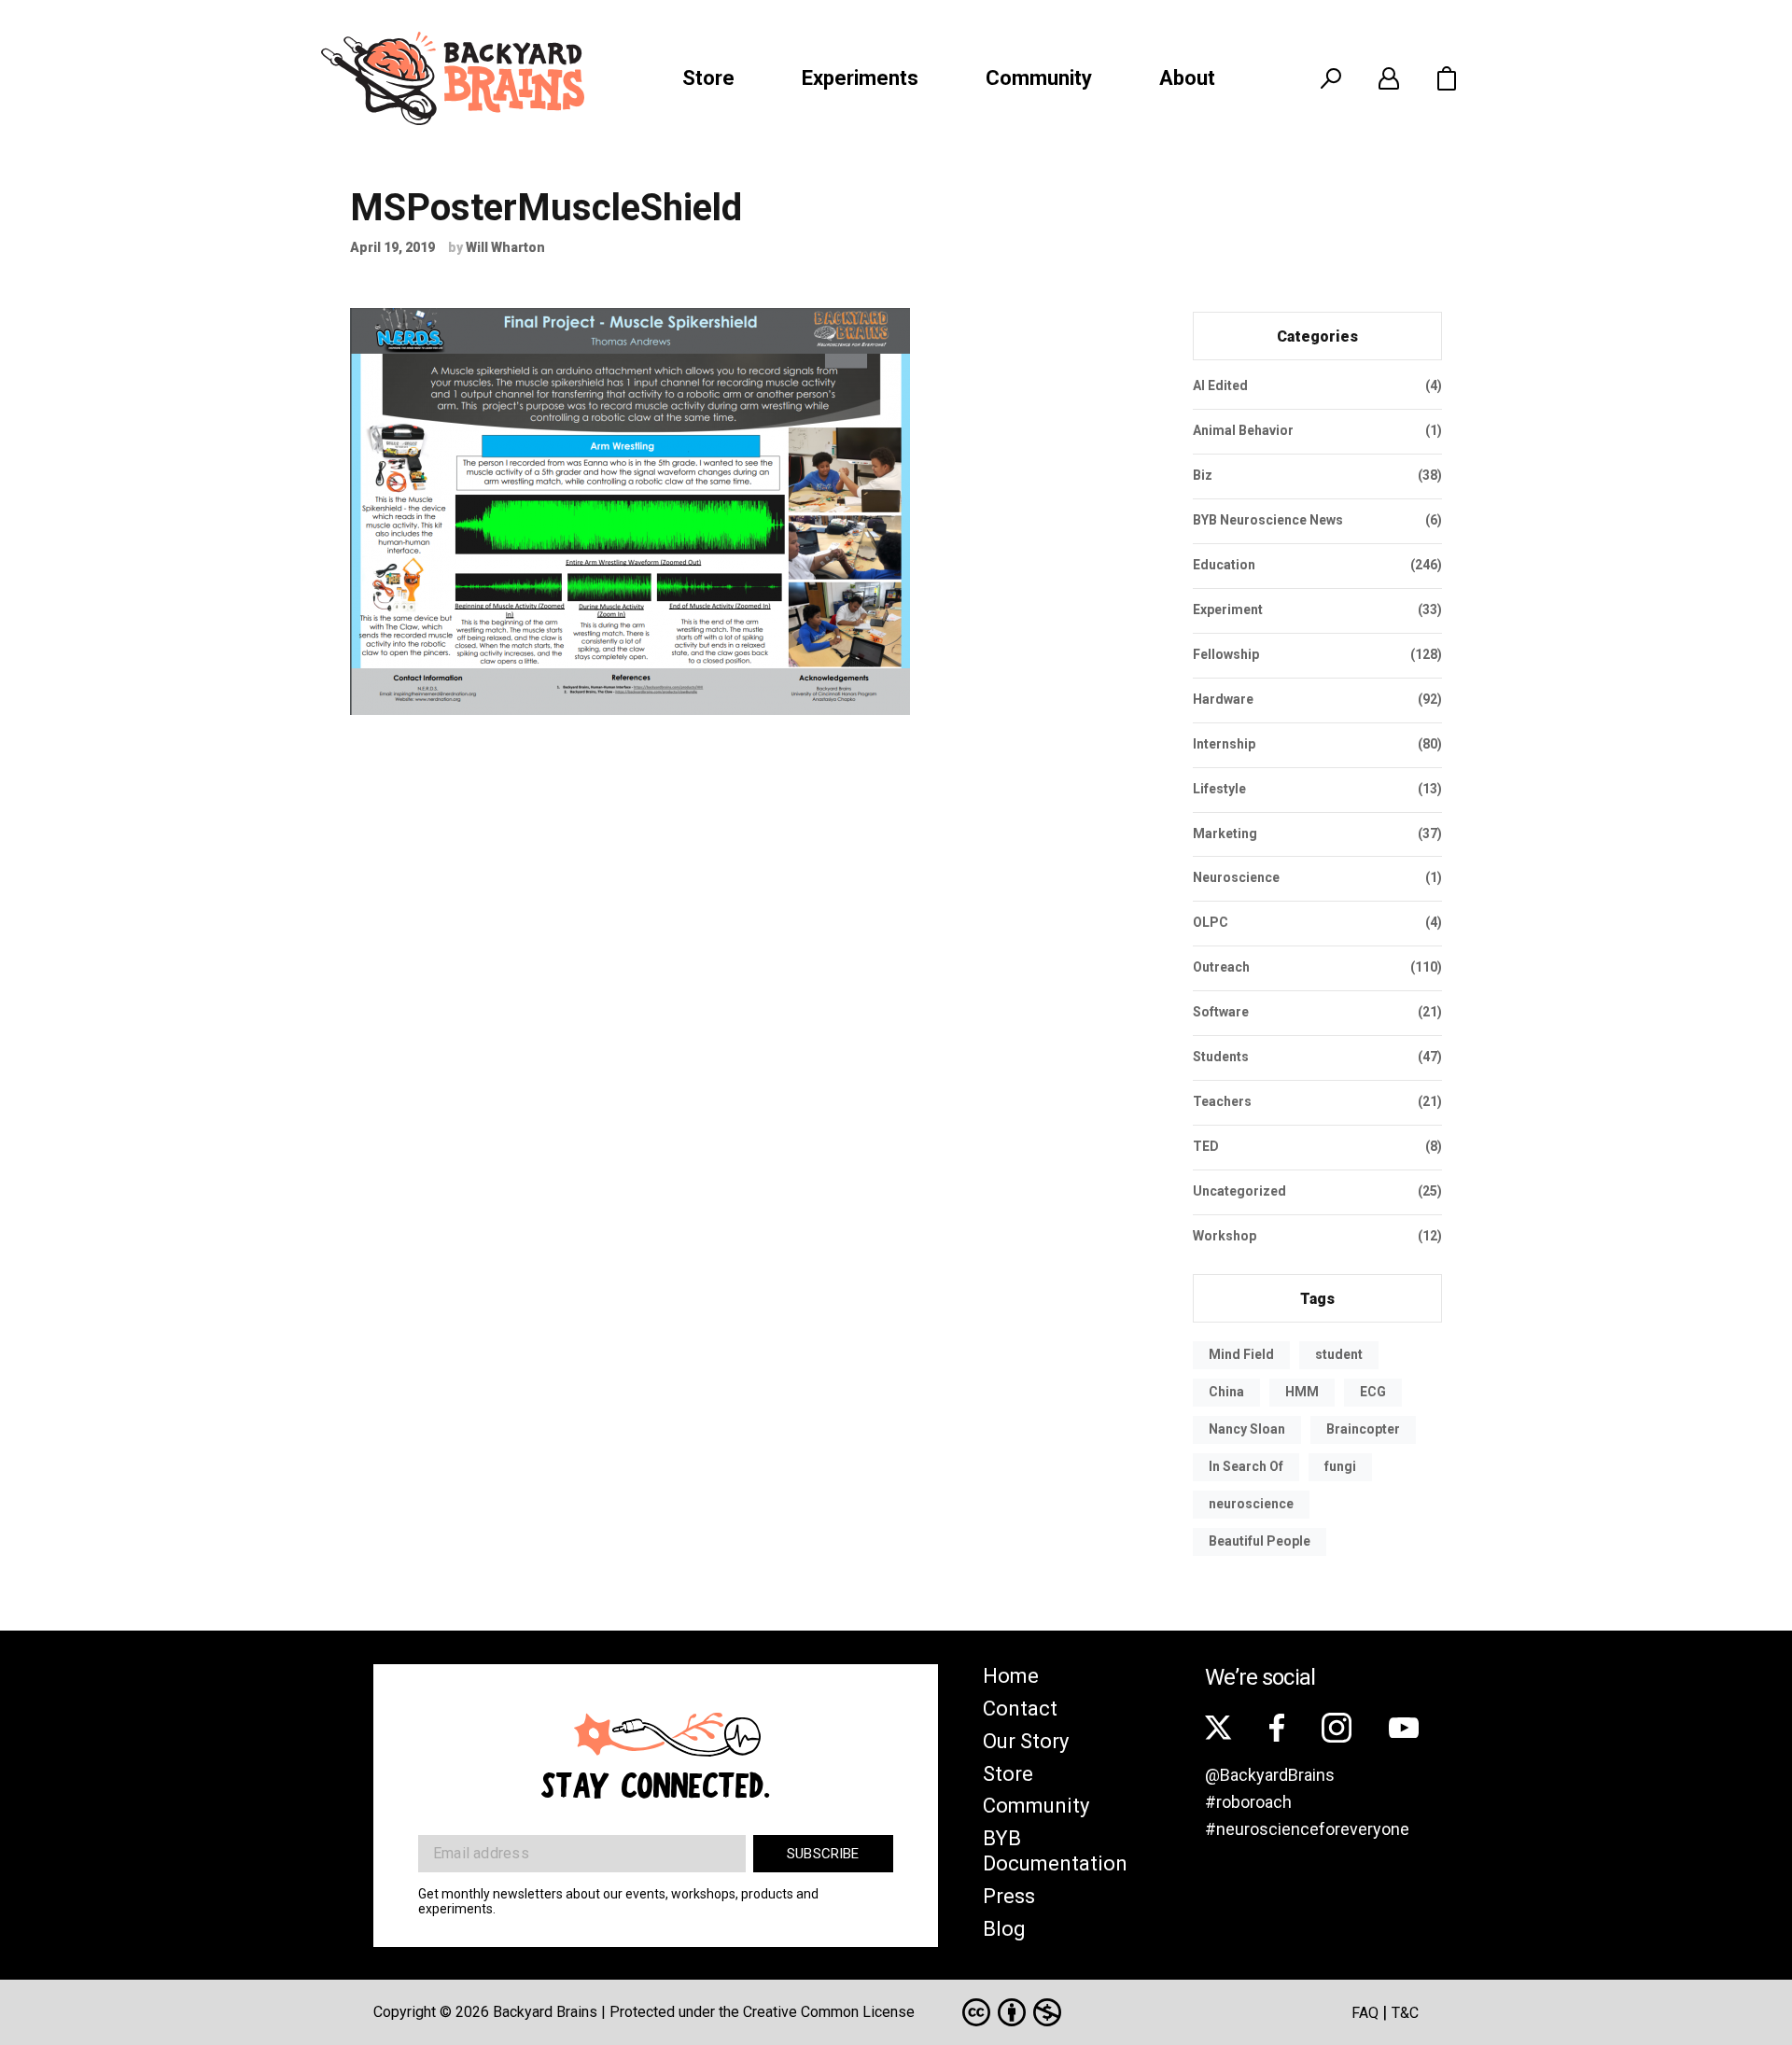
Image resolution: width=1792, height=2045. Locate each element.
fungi (1340, 1466)
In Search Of (1246, 1466)
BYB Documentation (1055, 1851)
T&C (1405, 2013)
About (1187, 78)
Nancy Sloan (1247, 1429)
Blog (1004, 1929)
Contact (1020, 1709)
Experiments (860, 78)
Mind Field (1241, 1354)
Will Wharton (505, 247)
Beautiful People (1260, 1541)
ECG (1373, 1392)
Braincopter (1363, 1429)
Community (1039, 78)
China (1226, 1392)
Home (1011, 1676)
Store (708, 78)
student (1339, 1354)
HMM (1302, 1392)
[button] (1447, 78)
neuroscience (1251, 1504)
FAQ (1365, 2013)
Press (1009, 1896)
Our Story (1026, 1741)
